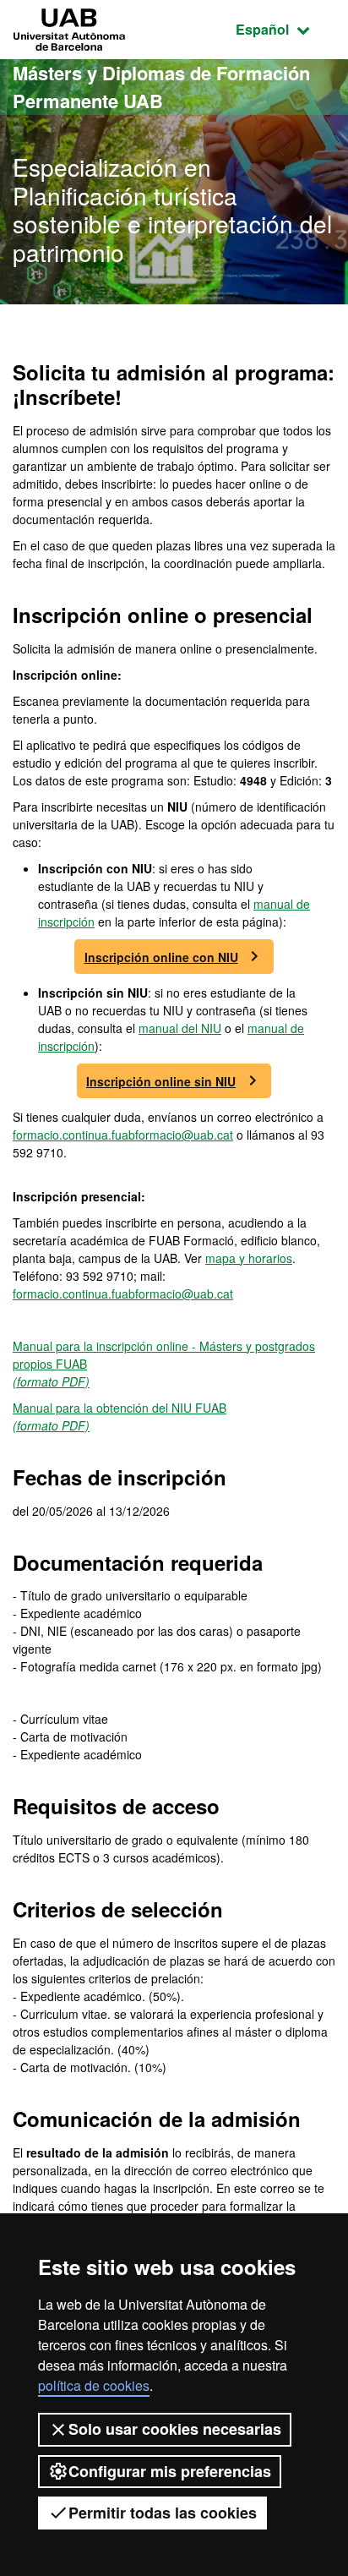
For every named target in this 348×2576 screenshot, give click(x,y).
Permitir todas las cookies (163, 2513)
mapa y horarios (249, 1258)
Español (285, 29)
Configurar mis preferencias (170, 2471)
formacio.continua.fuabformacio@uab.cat (123, 1135)
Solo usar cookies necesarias (175, 2429)
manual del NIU (180, 1028)
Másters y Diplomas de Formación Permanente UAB (161, 87)
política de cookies (94, 2385)
